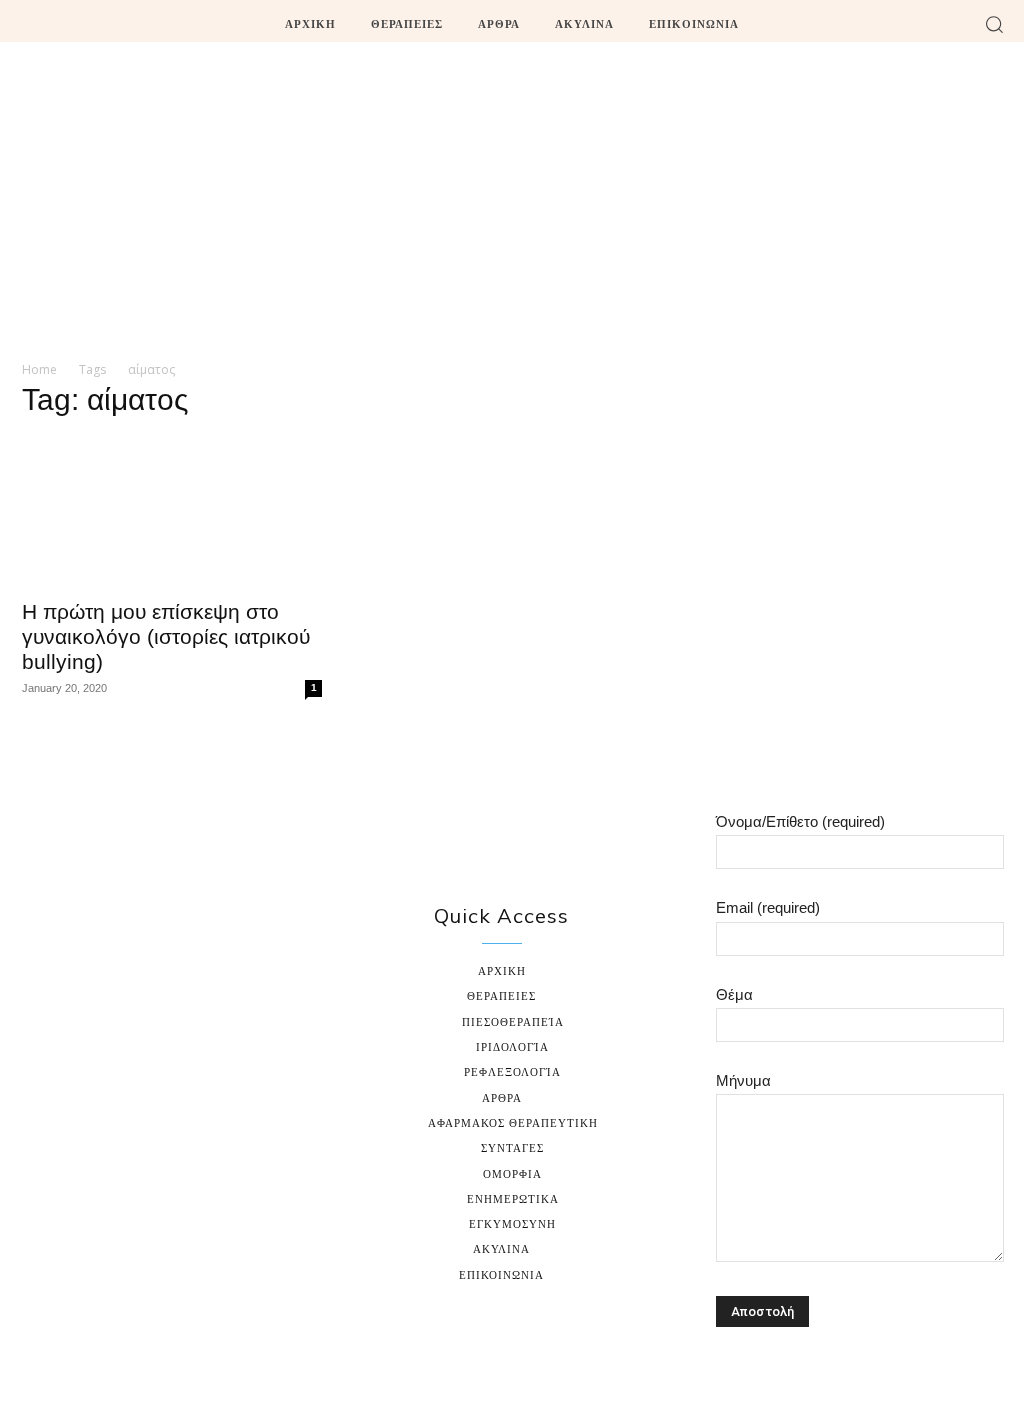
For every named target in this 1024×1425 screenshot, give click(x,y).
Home (39, 369)
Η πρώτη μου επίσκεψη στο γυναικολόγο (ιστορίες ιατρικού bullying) (166, 636)
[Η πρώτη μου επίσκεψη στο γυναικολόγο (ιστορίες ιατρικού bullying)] (172, 512)
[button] (994, 24)
